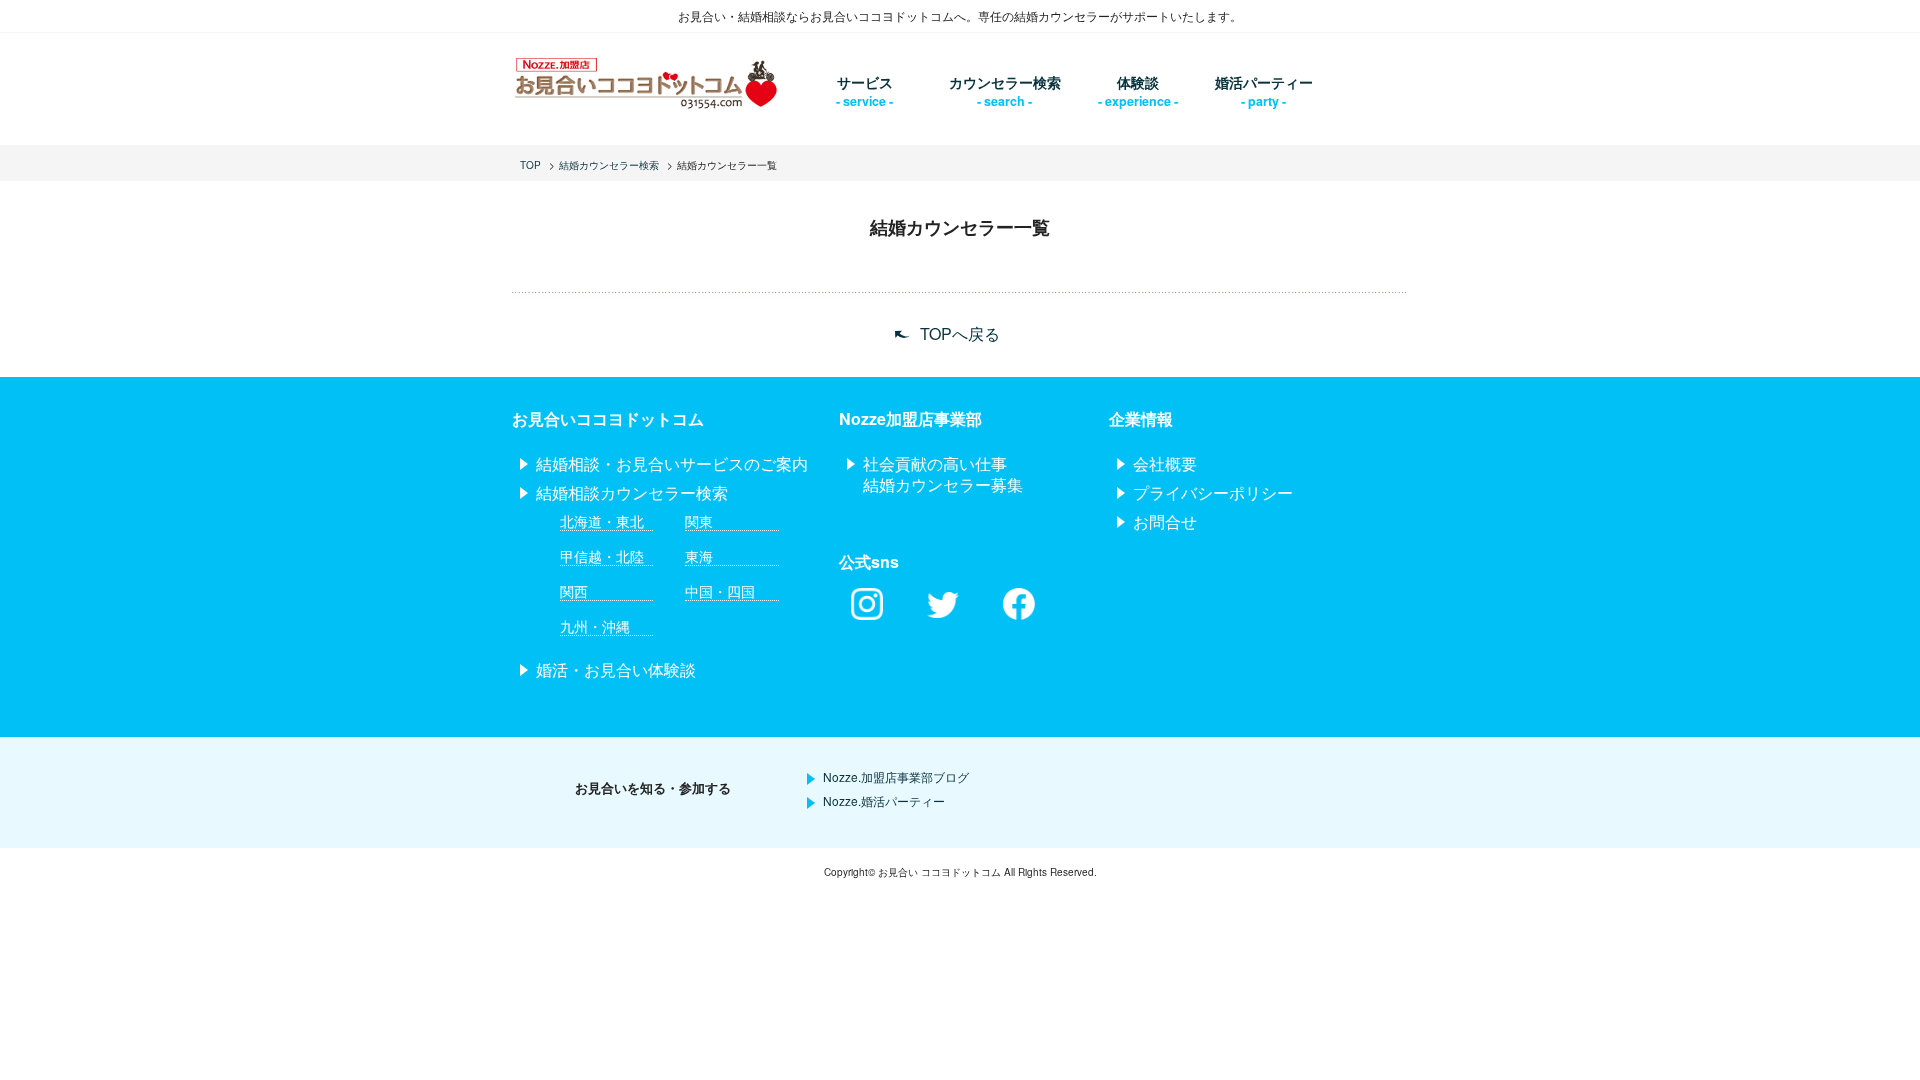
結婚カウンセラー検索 (609, 165)
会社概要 (1165, 463)
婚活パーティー (1264, 82)
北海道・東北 (602, 521)
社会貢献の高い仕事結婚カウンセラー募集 (943, 474)
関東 (699, 521)
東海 (699, 556)
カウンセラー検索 (1005, 82)
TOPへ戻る (960, 334)
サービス (865, 82)
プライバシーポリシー (1213, 492)
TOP (530, 165)
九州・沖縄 (595, 626)
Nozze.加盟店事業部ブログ (896, 776)
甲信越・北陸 (602, 556)
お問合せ (1165, 521)
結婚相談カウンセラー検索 (632, 492)
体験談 (1138, 82)
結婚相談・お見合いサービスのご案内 (672, 463)
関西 (574, 591)
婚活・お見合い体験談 (616, 669)
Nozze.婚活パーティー (884, 800)
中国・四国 (720, 591)
